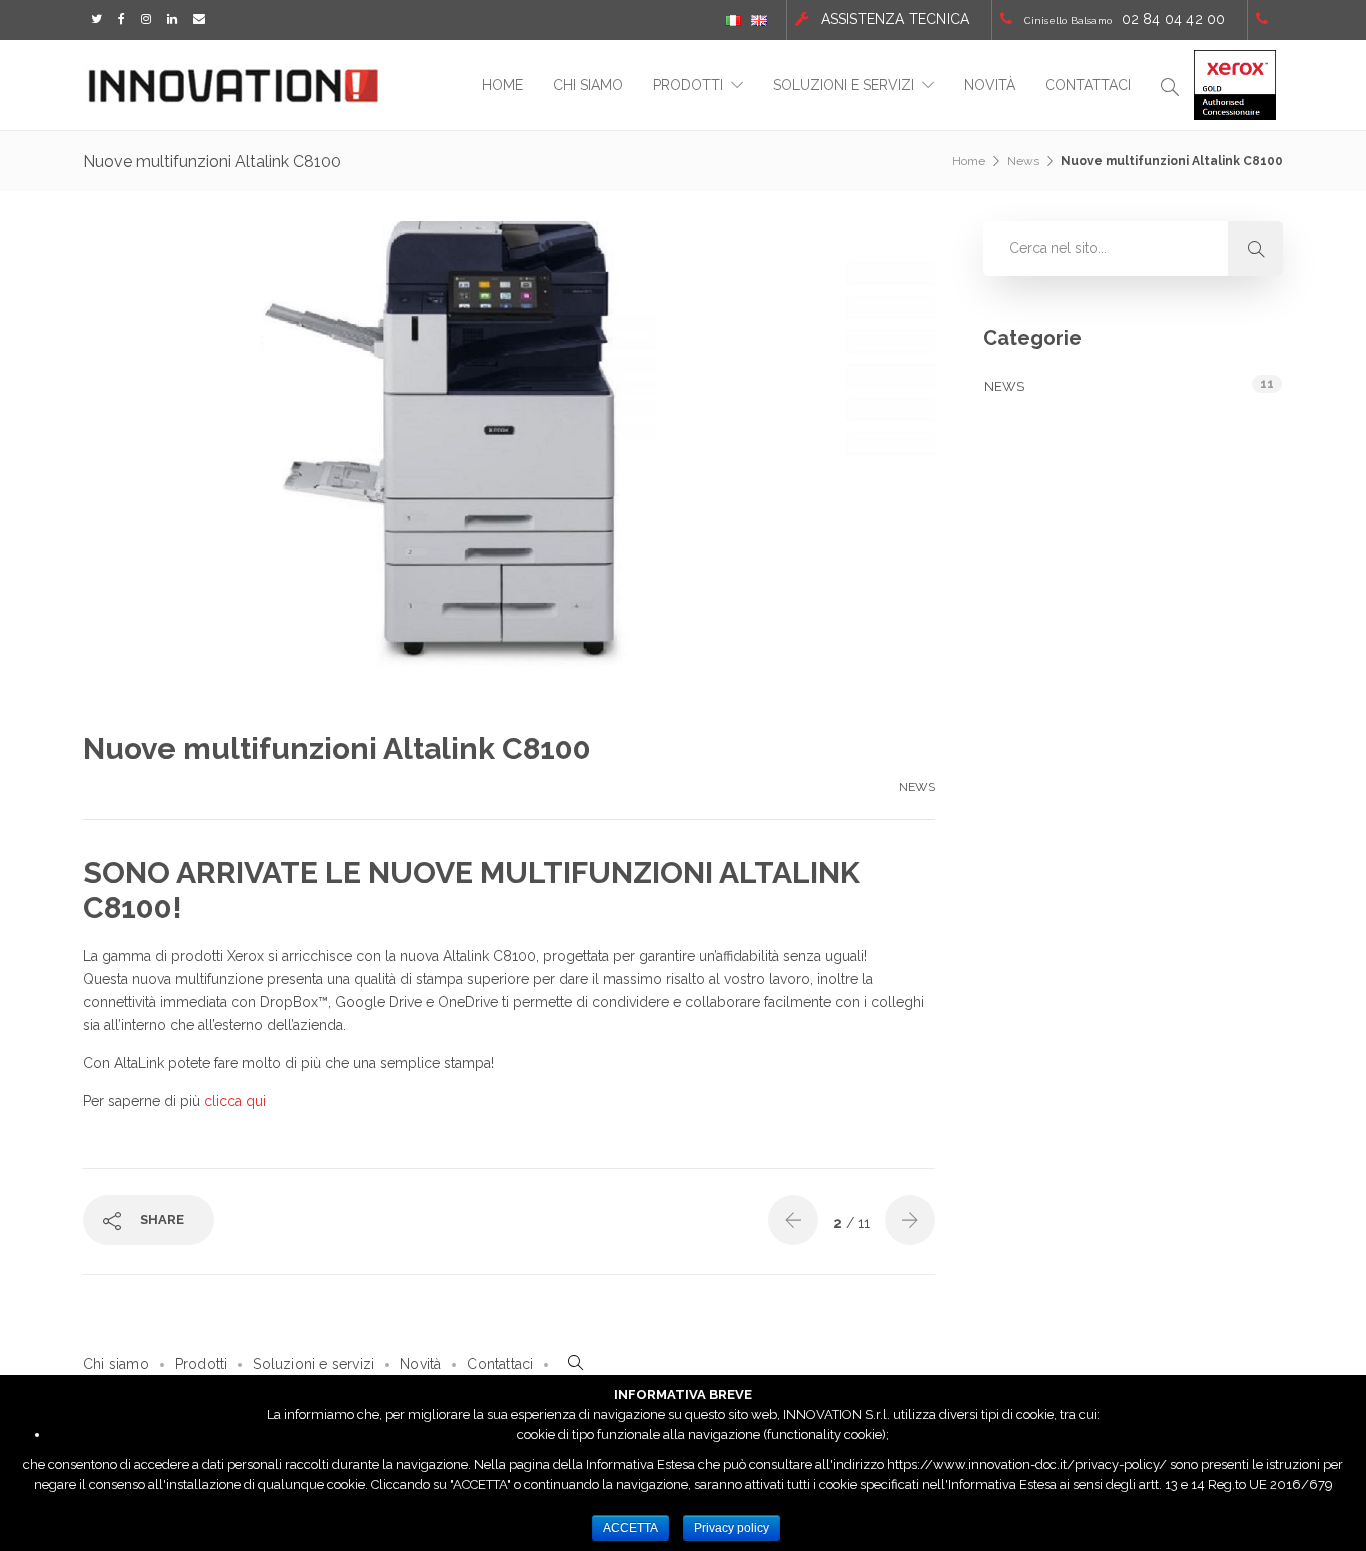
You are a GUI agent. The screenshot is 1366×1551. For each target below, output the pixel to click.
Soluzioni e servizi (843, 85)
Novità (989, 85)
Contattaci (1088, 85)
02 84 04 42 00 (1174, 19)
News (1023, 161)
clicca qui (235, 1101)
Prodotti (688, 85)
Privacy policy (731, 1528)
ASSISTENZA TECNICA (895, 19)
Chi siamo (588, 85)
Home (502, 85)
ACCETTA (630, 1528)
